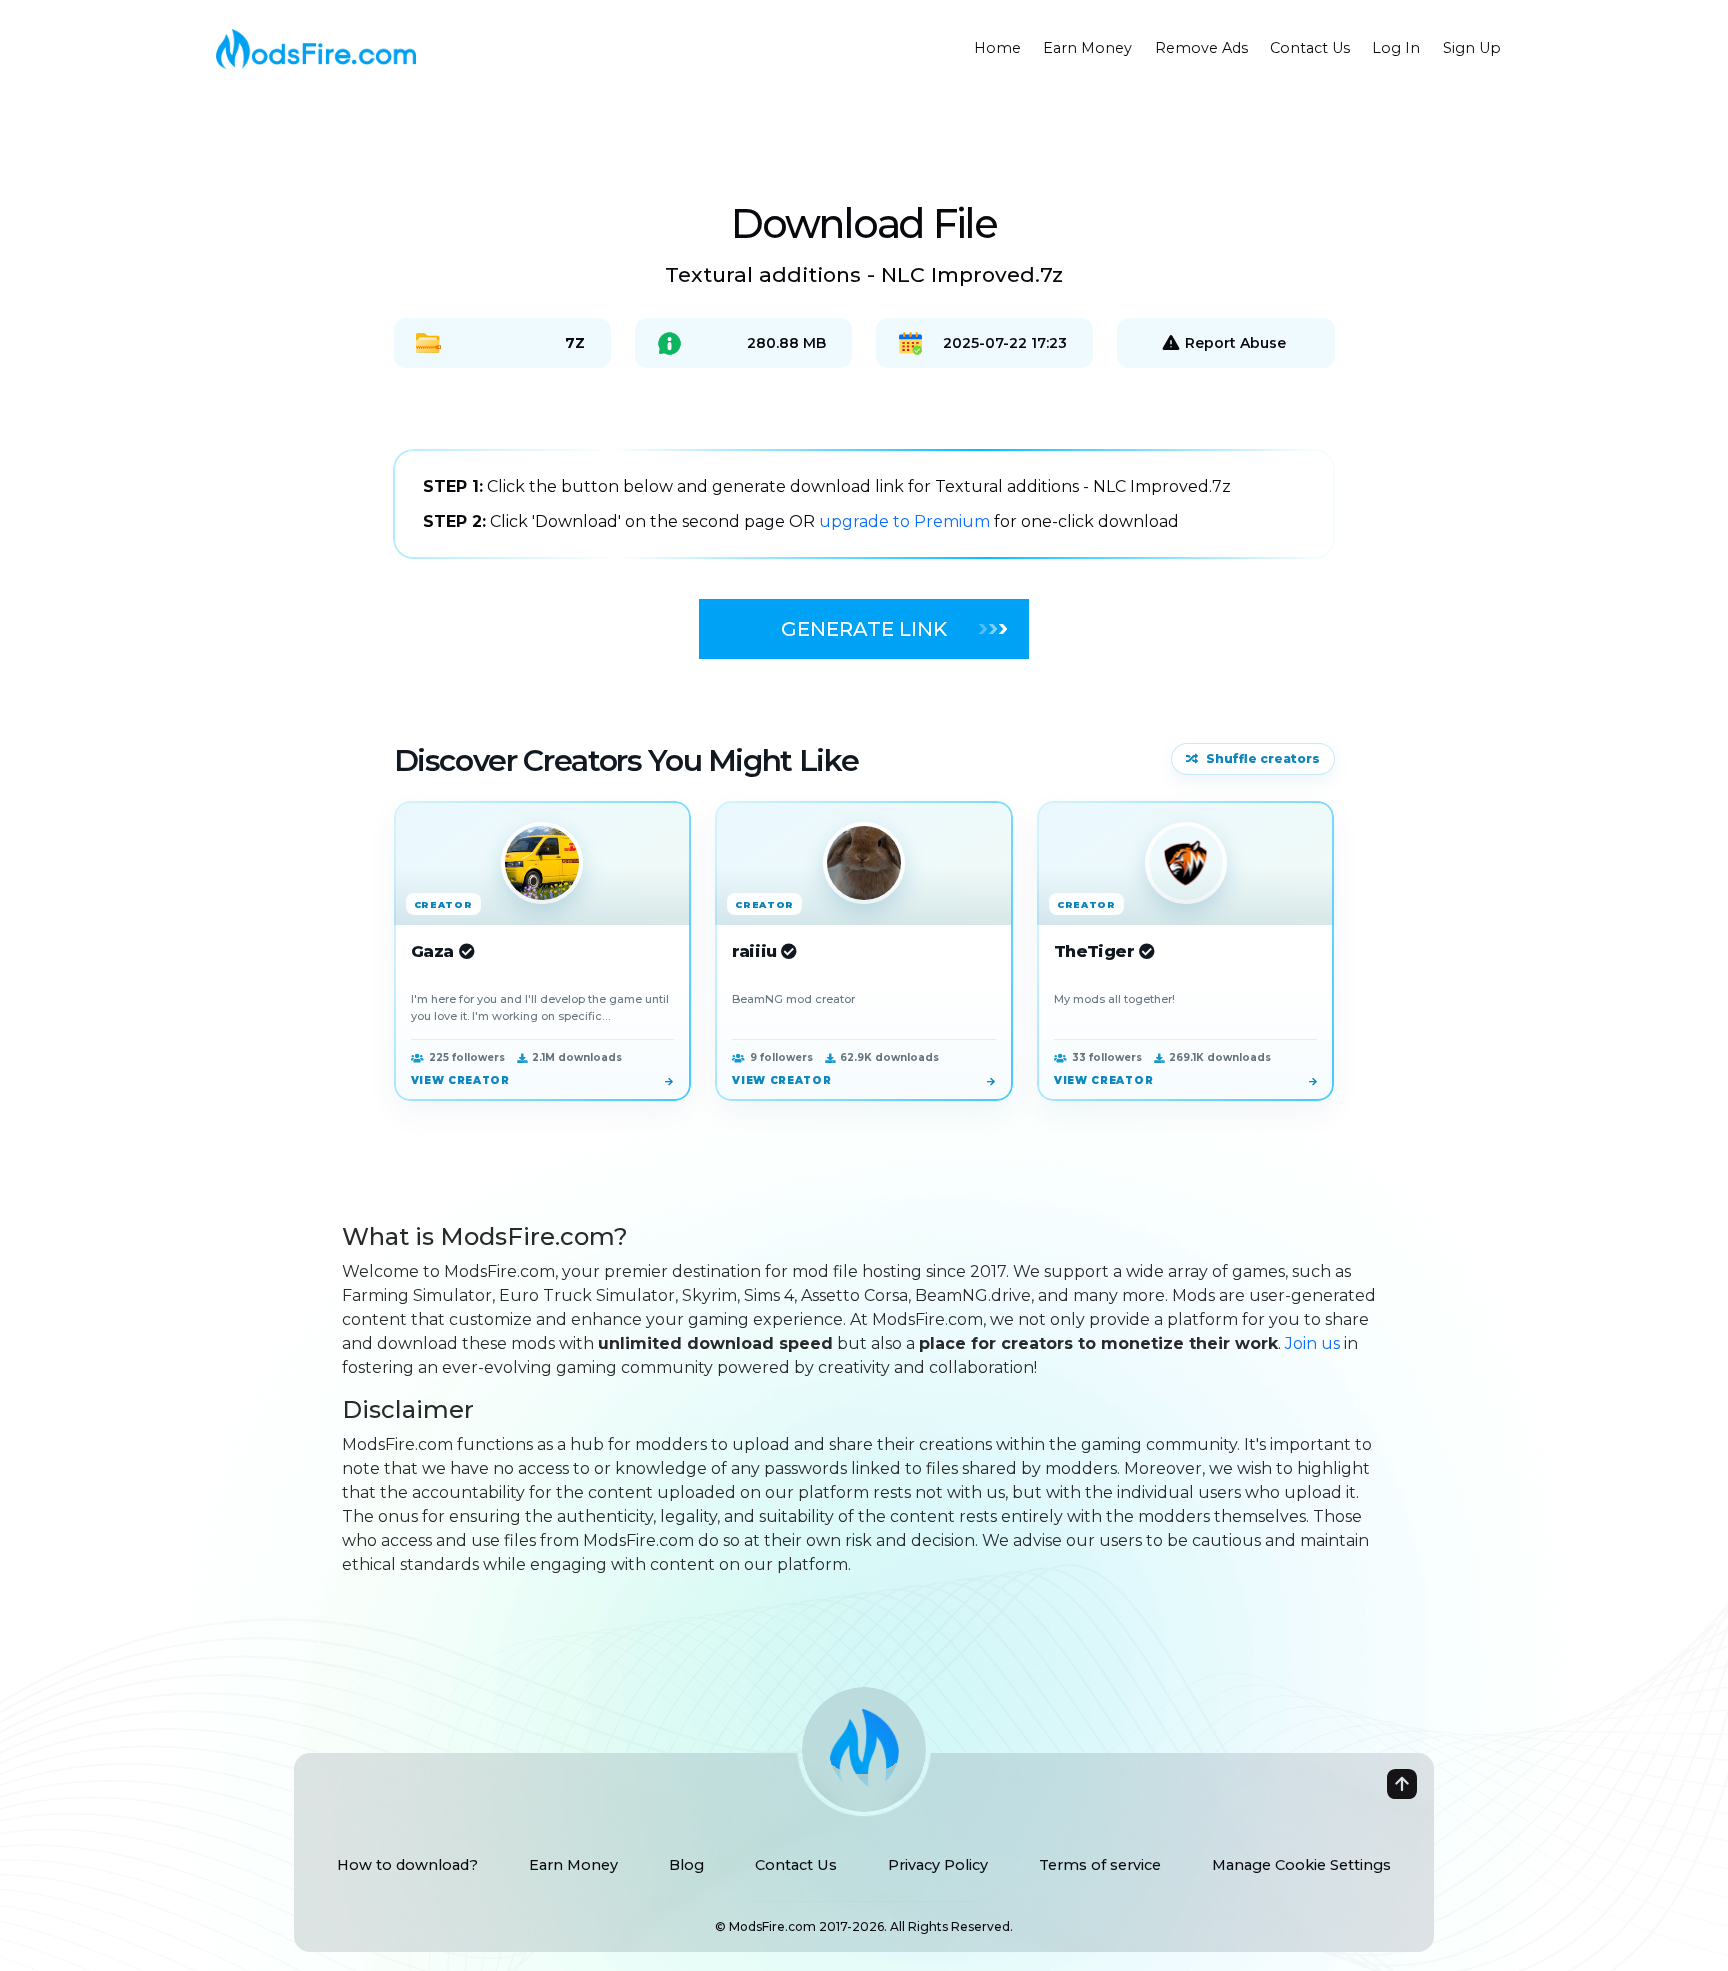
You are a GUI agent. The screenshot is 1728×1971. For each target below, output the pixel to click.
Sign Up (1472, 48)
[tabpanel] (864, 504)
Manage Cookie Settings (1301, 1865)
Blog (686, 1865)
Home (997, 48)
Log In (1396, 48)
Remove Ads (1201, 48)
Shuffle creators (1263, 758)
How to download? (407, 1865)
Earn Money (1087, 48)
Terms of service (1100, 1865)
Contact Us (1310, 48)
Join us (1312, 1343)
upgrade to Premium (906, 521)
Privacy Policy (938, 1865)
